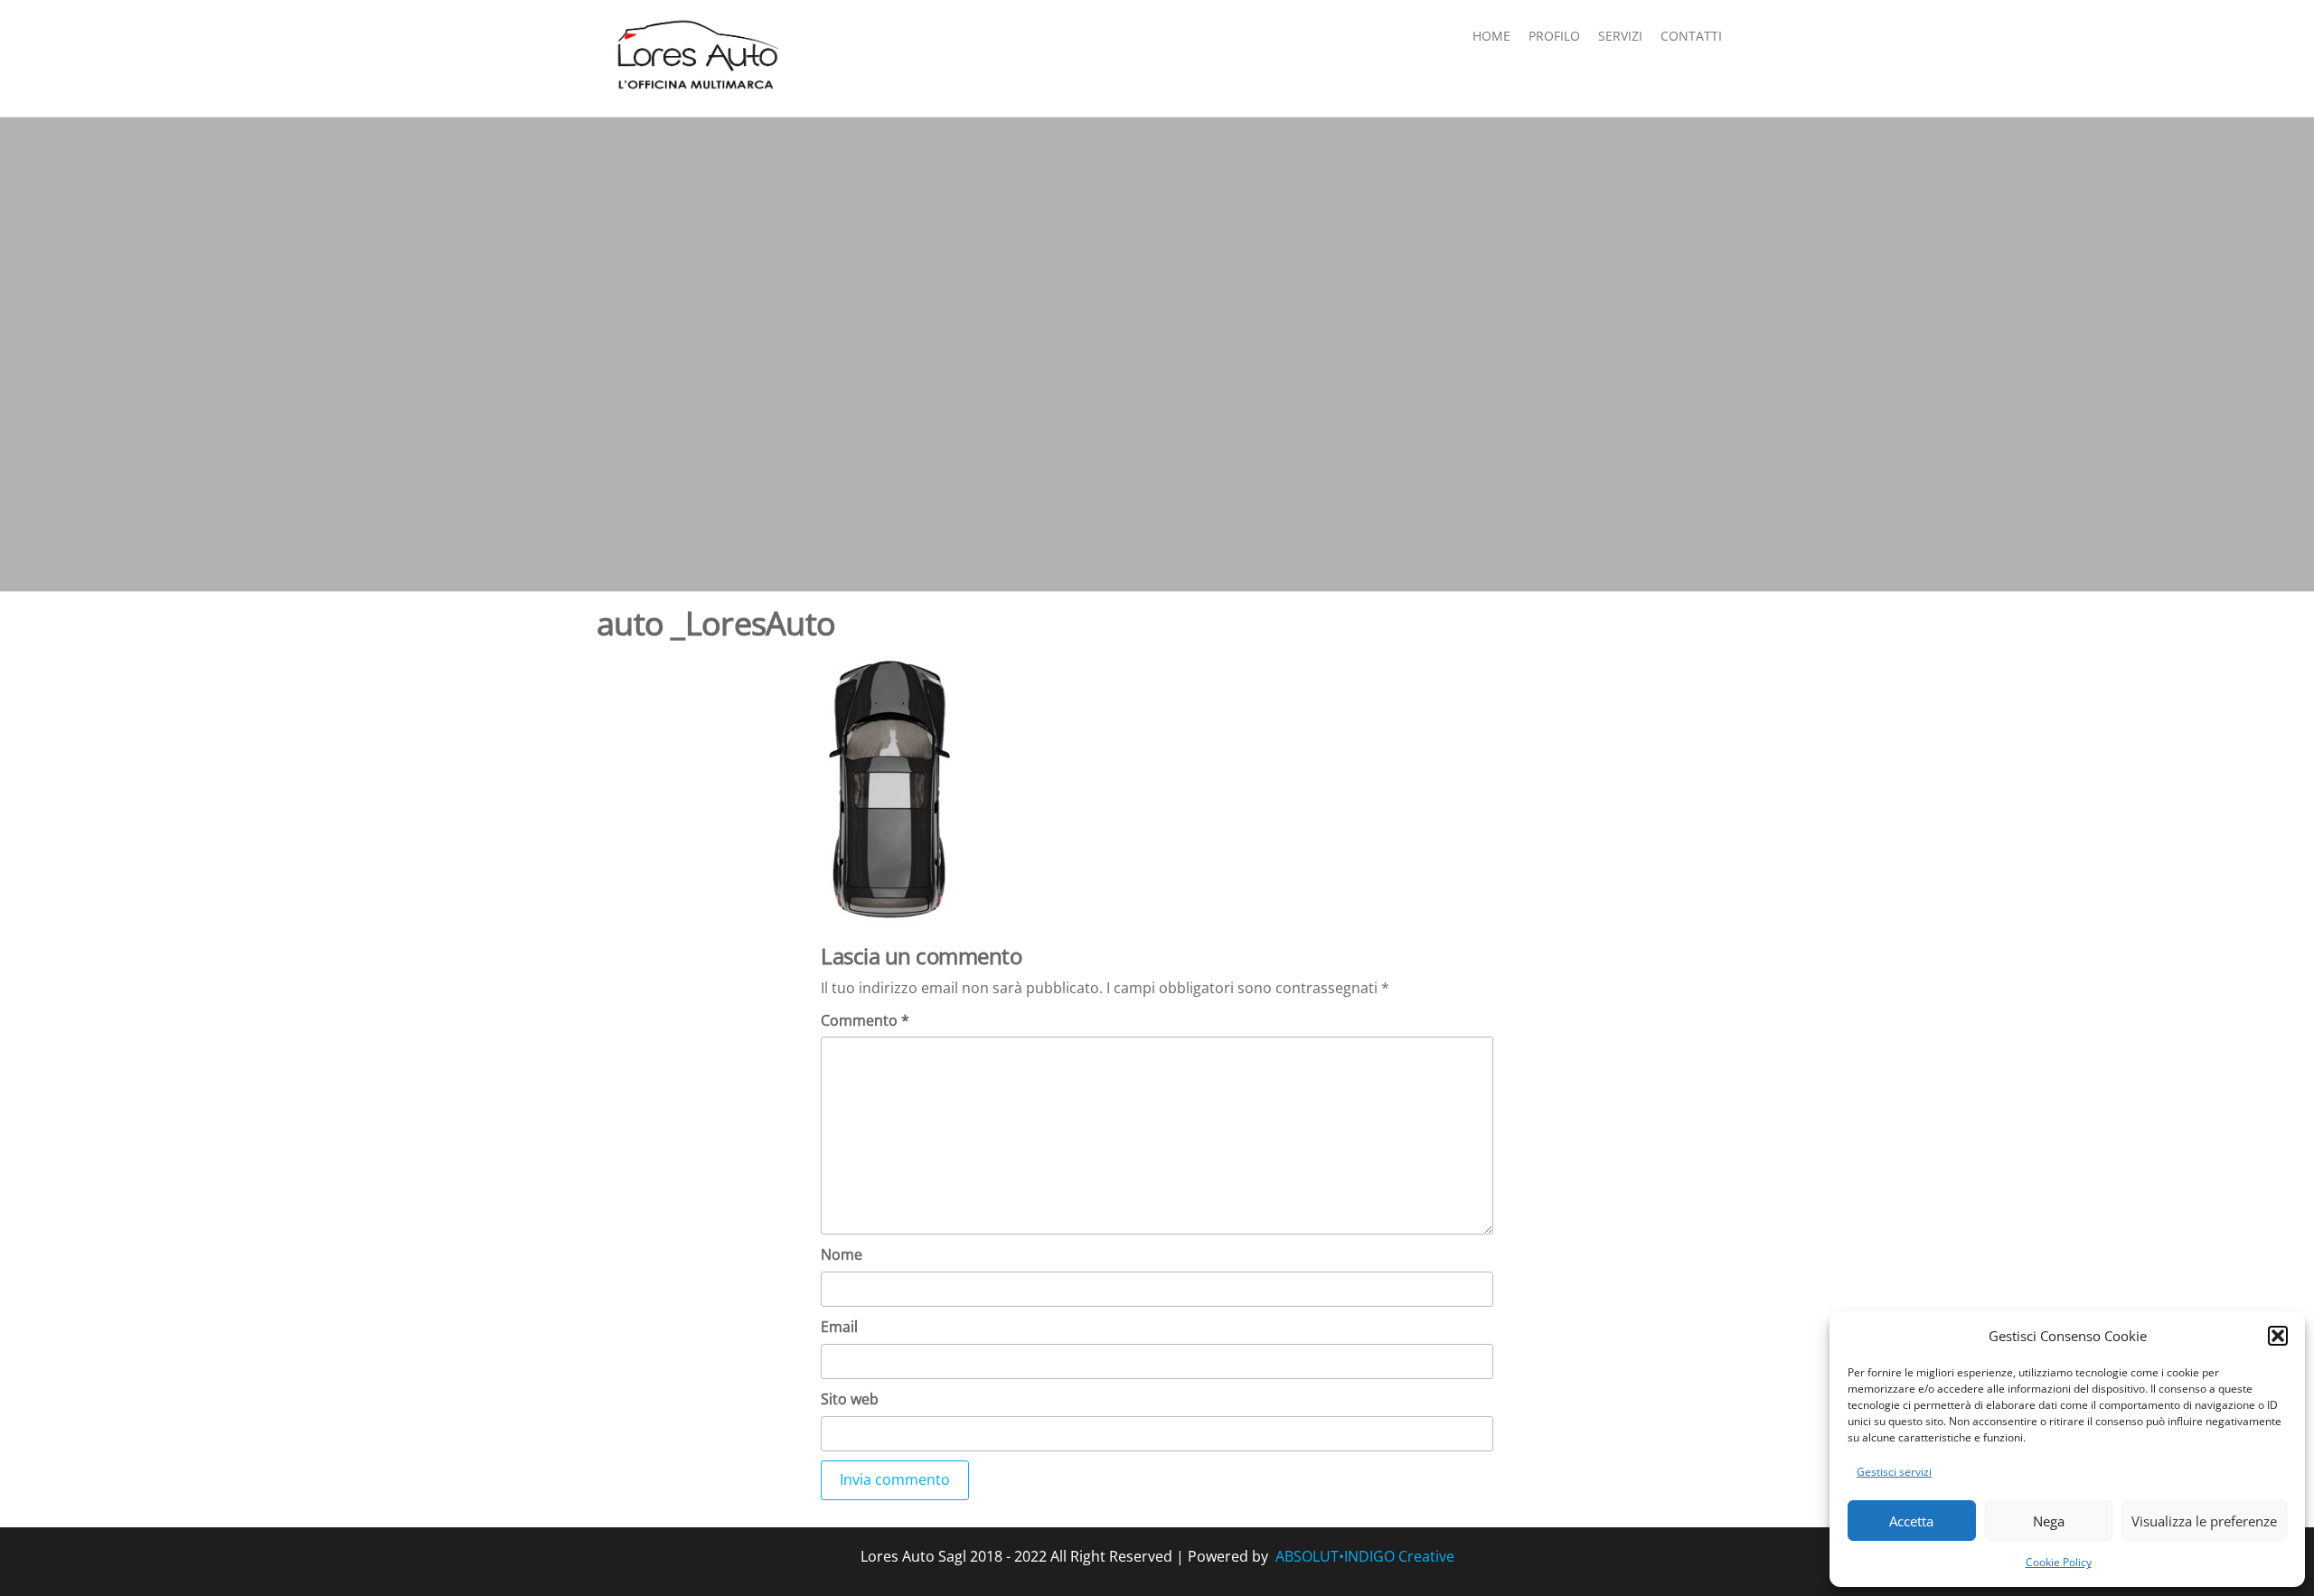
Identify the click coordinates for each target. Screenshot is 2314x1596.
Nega (2049, 1521)
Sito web (850, 1399)
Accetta (1911, 1521)
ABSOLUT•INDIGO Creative (1365, 1556)
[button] (2278, 1336)
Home (1491, 36)
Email (839, 1327)
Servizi (1620, 36)
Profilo (1554, 36)
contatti (1691, 36)
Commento (865, 1020)
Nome (842, 1254)
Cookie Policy (2059, 1562)
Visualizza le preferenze (2204, 1521)
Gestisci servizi (1894, 1472)
